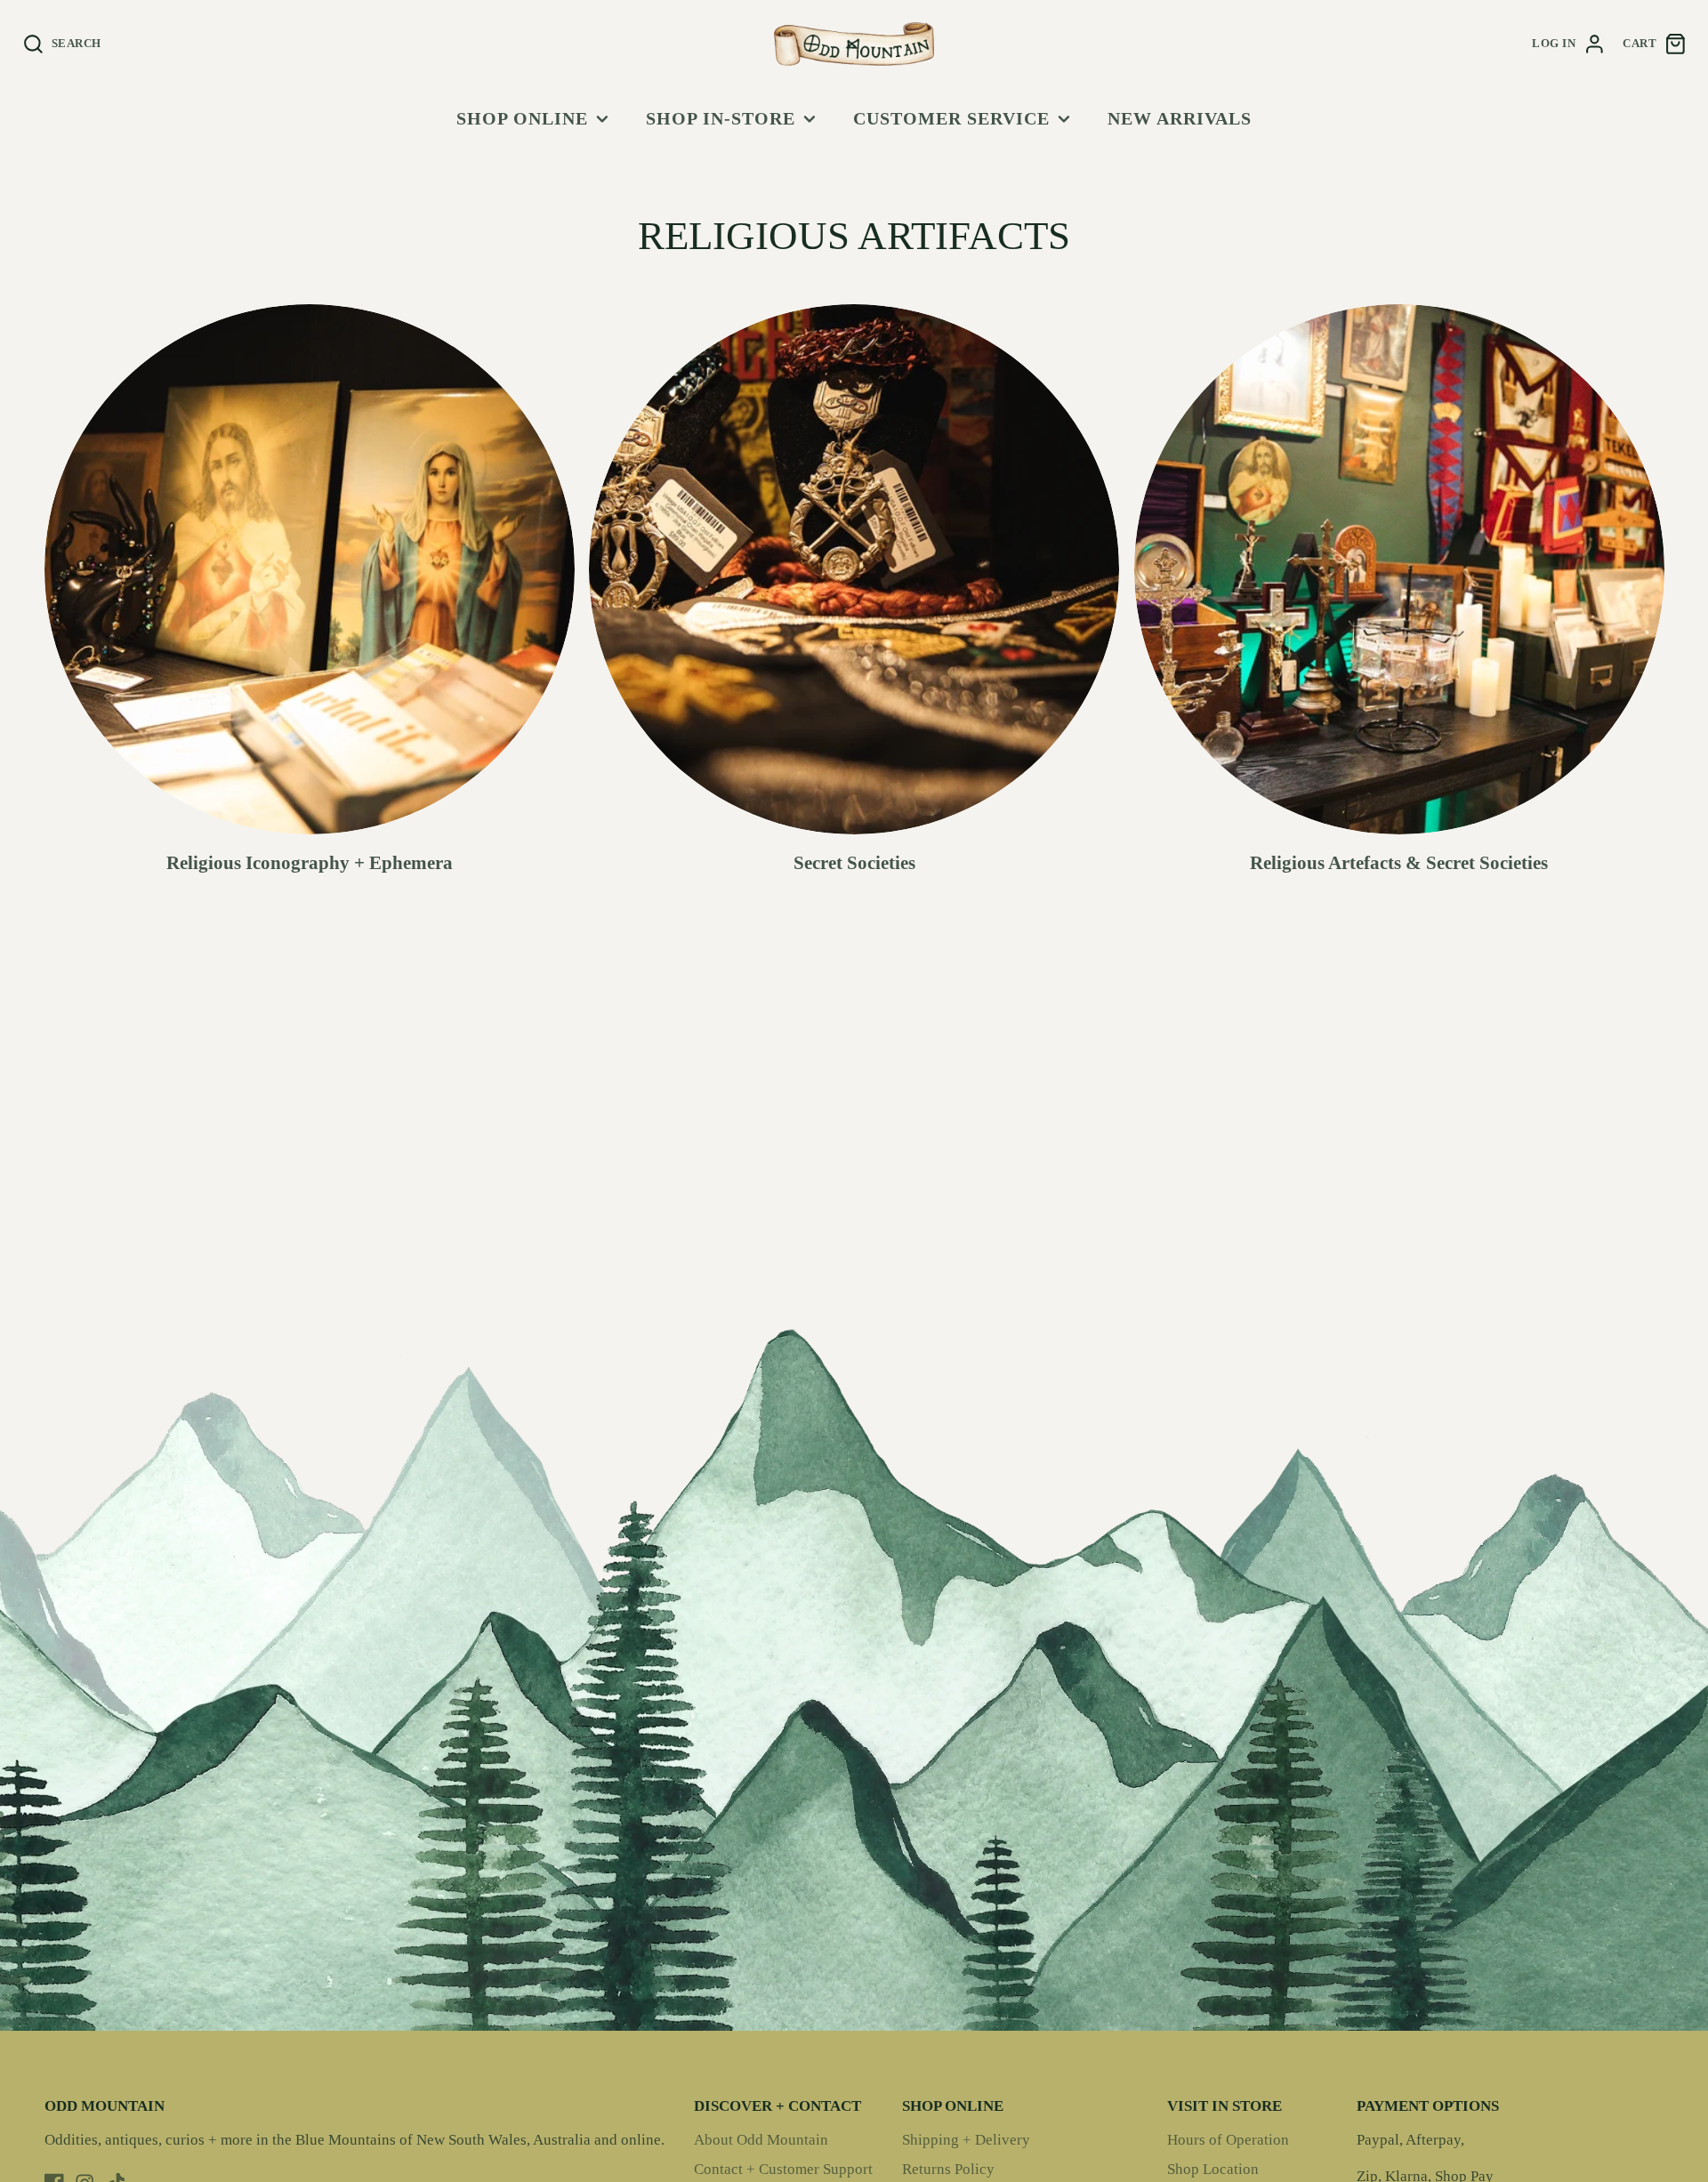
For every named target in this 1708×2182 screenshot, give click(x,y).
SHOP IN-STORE (721, 118)
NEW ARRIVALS (1180, 118)
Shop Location (1213, 2169)
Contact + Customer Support (783, 2169)
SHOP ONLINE (522, 118)
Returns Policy (948, 2169)
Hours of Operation (1228, 2140)
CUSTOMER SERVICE (951, 118)
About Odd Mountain (761, 2140)
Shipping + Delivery (966, 2140)
